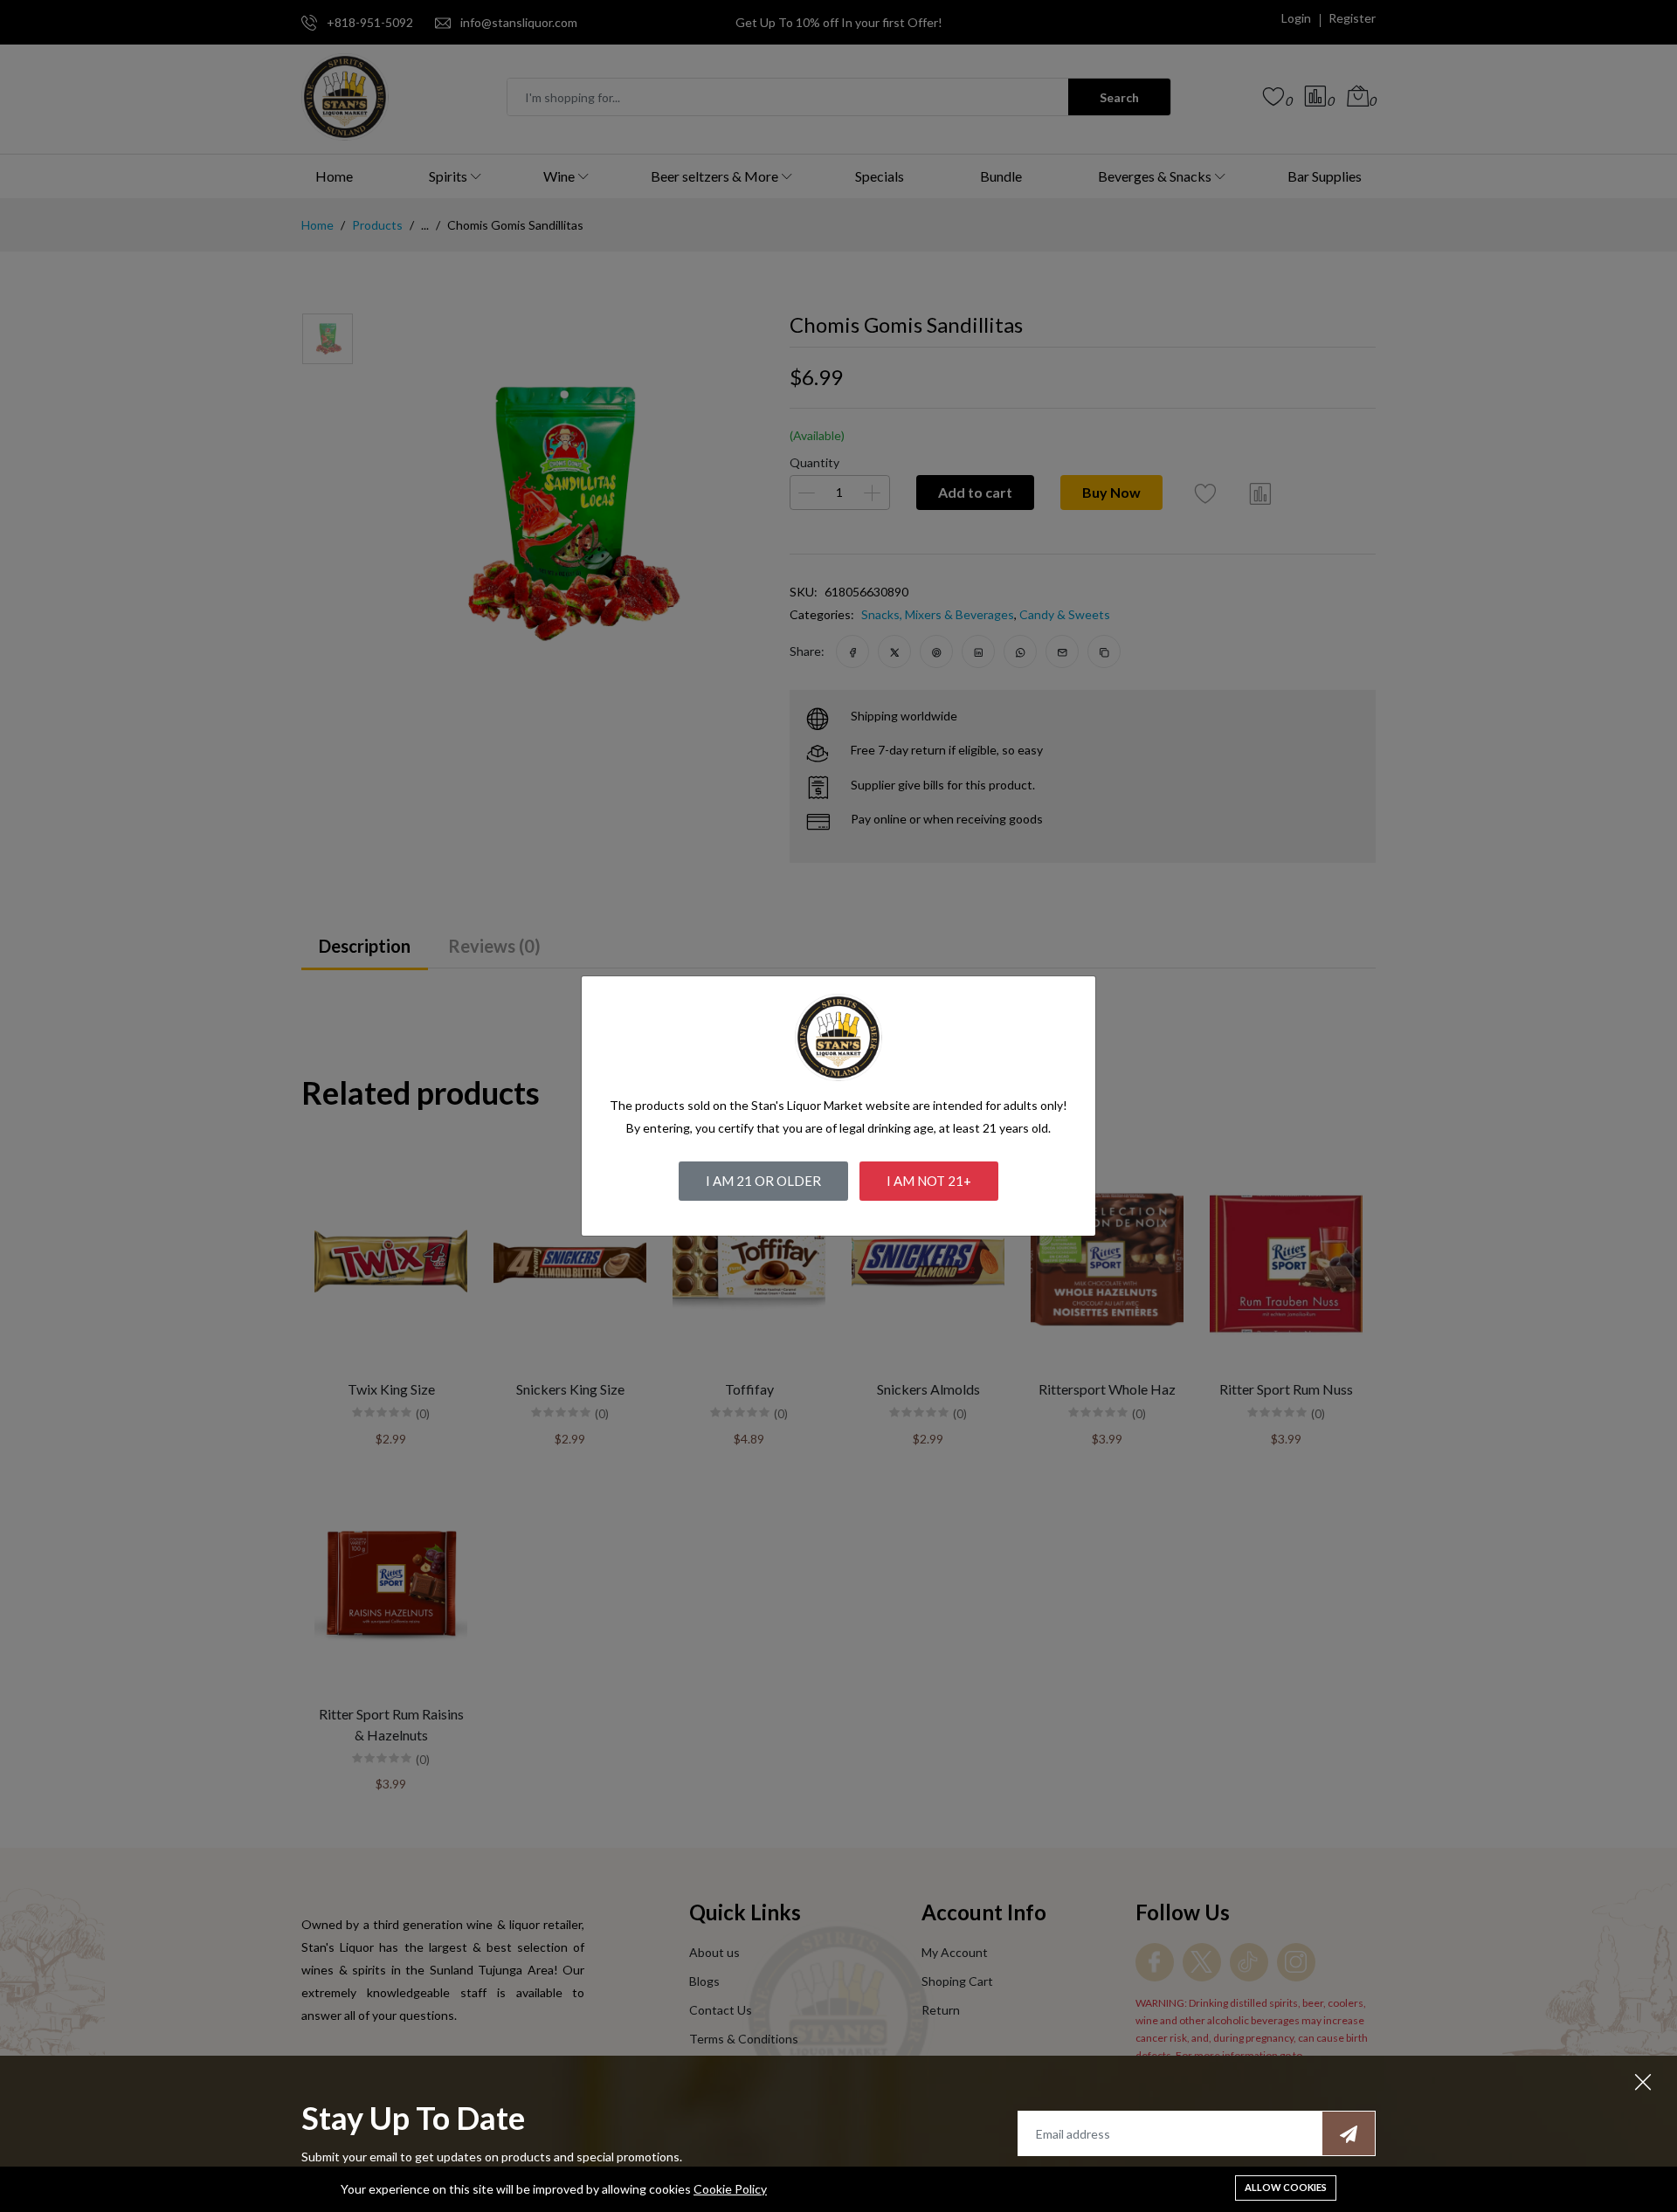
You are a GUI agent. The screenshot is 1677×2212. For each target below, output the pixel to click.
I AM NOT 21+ (929, 1181)
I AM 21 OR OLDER (763, 1181)
